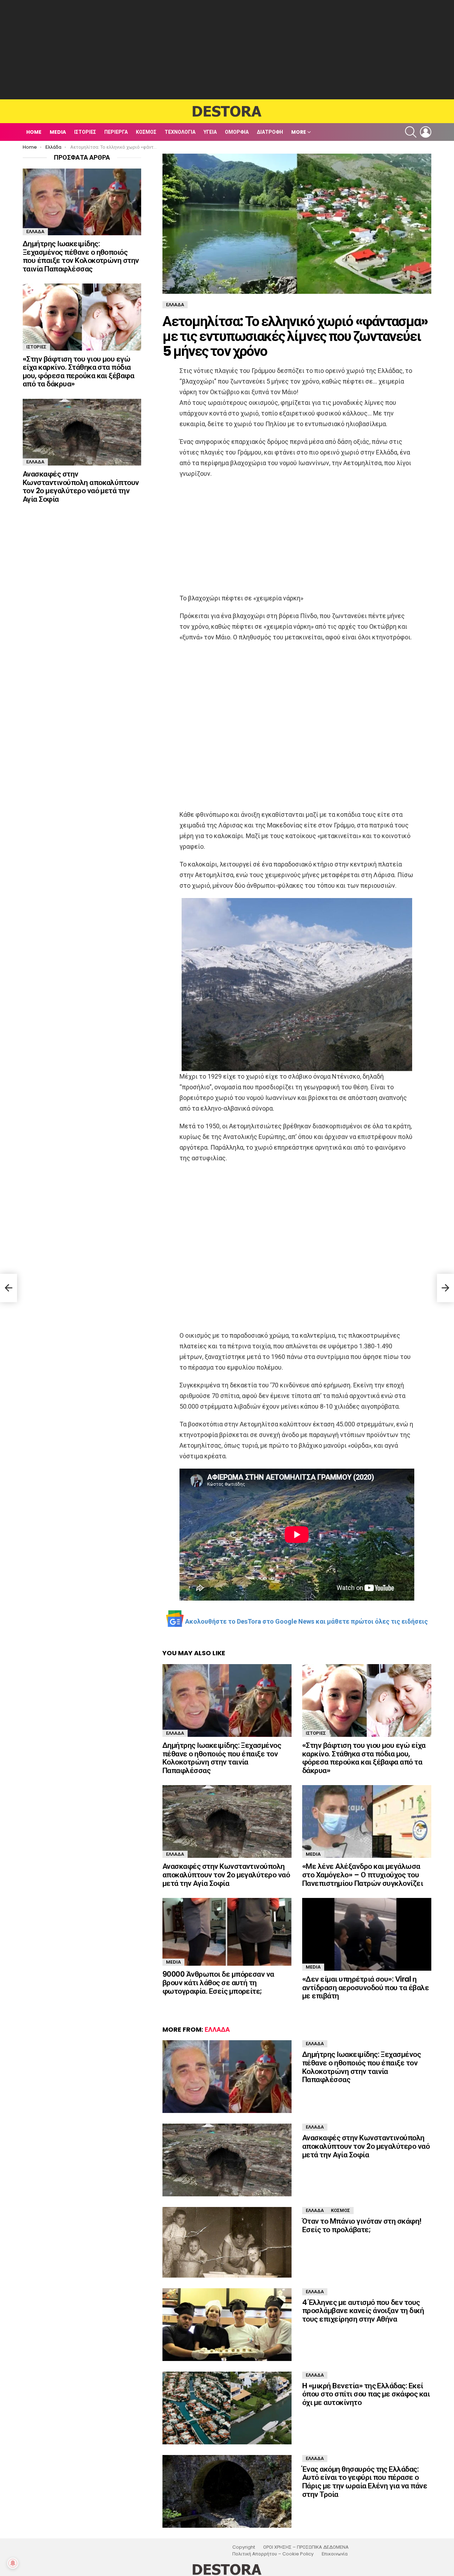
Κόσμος (146, 132)
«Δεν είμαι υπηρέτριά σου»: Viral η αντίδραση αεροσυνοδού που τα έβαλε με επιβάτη (366, 1987)
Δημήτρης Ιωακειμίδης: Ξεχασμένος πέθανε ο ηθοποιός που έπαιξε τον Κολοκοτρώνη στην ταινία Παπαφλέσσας (222, 1758)
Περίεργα (116, 132)
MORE (299, 132)
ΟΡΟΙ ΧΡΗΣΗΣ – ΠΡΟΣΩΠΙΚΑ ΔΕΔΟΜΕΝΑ (306, 2547)
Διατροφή (270, 132)
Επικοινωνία (335, 2554)
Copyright (244, 2547)
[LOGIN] (426, 132)
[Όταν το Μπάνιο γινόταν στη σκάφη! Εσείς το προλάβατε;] (227, 2242)
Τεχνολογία (180, 132)
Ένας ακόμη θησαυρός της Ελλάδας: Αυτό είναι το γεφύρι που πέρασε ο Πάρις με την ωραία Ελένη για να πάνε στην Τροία (365, 2482)
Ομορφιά (237, 132)
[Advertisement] (227, 50)
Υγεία (210, 132)
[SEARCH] (411, 132)
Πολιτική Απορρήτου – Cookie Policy (273, 2554)
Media (58, 132)
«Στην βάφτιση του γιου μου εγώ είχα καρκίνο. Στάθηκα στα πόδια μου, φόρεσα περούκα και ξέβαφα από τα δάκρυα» (364, 1758)
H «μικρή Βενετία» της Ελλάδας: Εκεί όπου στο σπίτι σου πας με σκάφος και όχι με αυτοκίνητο (366, 2394)
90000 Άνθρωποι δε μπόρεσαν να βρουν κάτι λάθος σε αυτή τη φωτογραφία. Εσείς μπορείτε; (218, 1982)
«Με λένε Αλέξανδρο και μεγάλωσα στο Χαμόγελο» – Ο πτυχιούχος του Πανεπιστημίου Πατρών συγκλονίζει (362, 1875)
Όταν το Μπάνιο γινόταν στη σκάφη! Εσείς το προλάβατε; (362, 2225)
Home (34, 132)
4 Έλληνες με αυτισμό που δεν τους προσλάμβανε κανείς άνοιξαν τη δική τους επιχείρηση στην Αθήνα (363, 2311)
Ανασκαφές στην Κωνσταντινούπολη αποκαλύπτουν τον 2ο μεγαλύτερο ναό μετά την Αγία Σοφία (226, 1875)
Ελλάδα (175, 1733)
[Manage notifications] (13, 2563)
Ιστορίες (85, 132)
